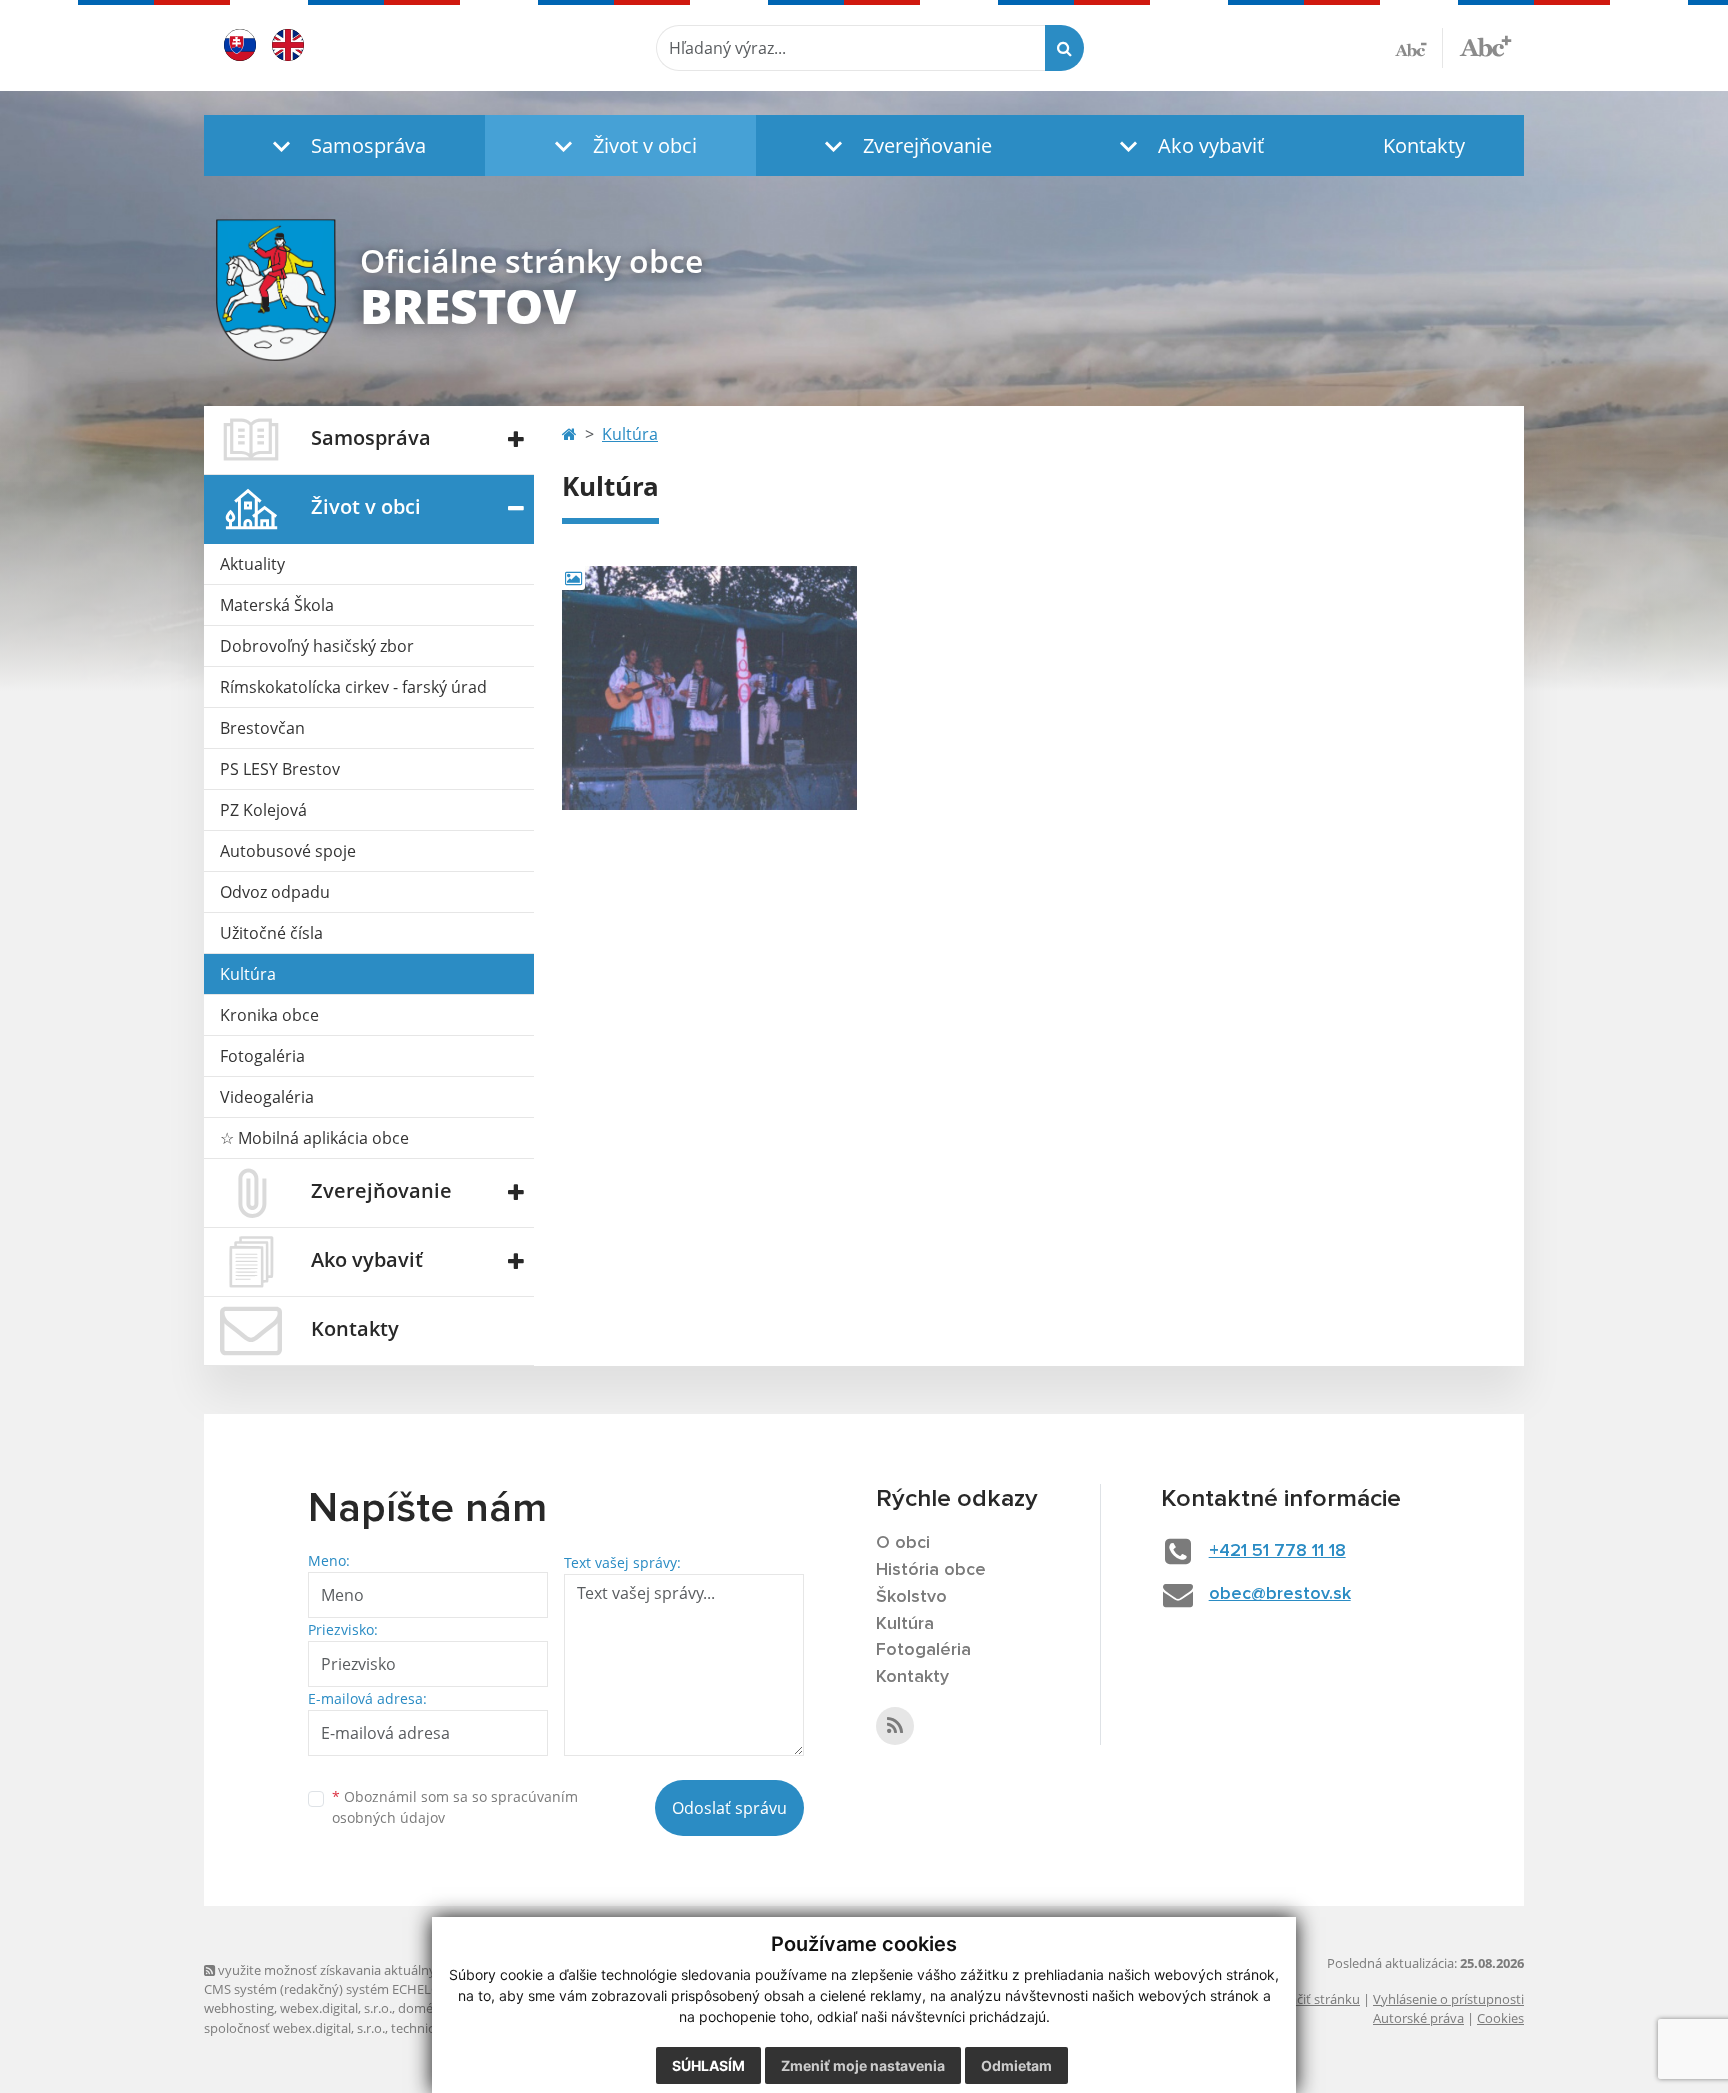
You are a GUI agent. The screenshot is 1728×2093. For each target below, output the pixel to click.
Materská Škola (277, 605)
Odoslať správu (729, 1808)
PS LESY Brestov (280, 769)
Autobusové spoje (288, 851)
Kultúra (248, 974)
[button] (344, 145)
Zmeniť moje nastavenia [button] (863, 2065)
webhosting (239, 2008)
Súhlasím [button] (708, 2065)
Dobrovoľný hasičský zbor (317, 646)
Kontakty (1424, 145)
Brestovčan (262, 728)
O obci (903, 1543)
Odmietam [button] (1016, 2065)
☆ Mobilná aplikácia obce (314, 1138)
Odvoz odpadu (275, 892)
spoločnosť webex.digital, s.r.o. (294, 2028)
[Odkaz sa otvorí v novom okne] (895, 1726)
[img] (709, 688)
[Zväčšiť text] (1485, 45)
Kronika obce (269, 1015)
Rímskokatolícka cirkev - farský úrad (353, 687)
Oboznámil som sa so (455, 1807)
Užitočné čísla (271, 933)
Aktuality (252, 564)
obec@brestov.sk (1280, 1594)
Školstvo (911, 1597)
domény (422, 2008)
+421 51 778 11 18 (1277, 1551)
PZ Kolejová (263, 810)
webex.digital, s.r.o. (336, 2008)
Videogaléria (267, 1097)
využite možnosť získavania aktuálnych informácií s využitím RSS (407, 1970)
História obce (931, 1570)
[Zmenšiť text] (1419, 48)
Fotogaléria (262, 1056)
